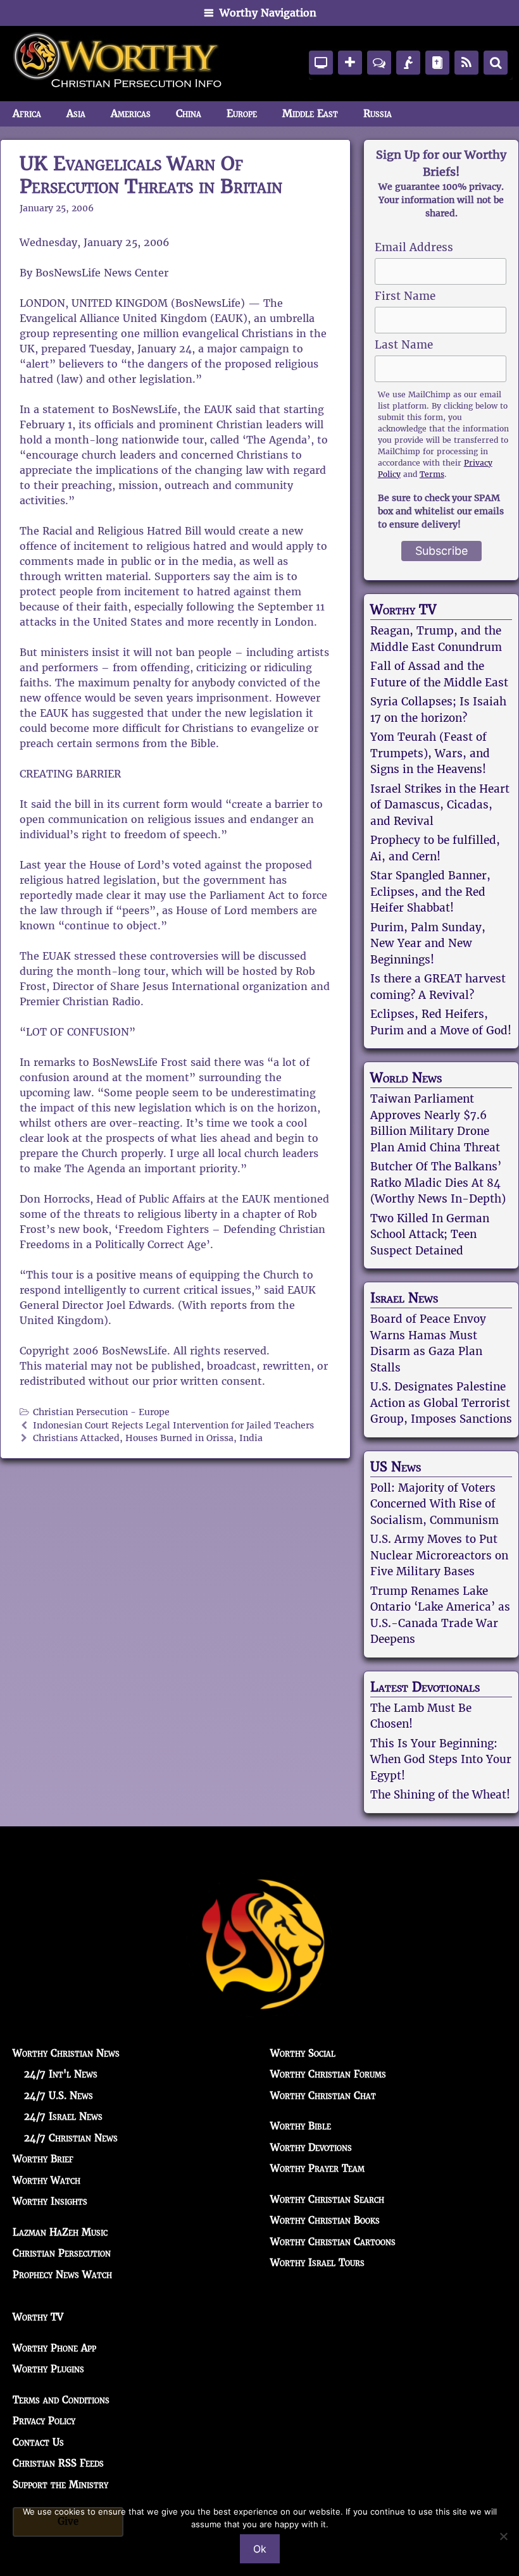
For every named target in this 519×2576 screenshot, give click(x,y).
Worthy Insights (50, 2201)
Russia (378, 114)
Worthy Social (303, 2053)
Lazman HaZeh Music (60, 2232)
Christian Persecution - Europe (101, 1412)
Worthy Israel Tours (317, 2263)
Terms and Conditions (61, 2400)
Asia (76, 114)
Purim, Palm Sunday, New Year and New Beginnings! (428, 944)
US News (396, 1467)
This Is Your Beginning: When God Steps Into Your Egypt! (441, 1760)
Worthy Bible (301, 2126)
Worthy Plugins (48, 2369)
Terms (432, 474)
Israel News (404, 1298)
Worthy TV (403, 610)
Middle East (310, 114)
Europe (242, 114)
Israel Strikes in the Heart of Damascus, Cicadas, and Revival (440, 805)
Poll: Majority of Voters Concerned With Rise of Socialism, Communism (435, 1504)
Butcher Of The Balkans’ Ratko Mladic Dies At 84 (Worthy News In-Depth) (438, 1183)
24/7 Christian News (71, 2138)
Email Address (414, 247)
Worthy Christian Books (325, 2220)
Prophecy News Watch (62, 2275)
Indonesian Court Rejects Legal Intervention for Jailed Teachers (173, 1426)
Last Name (404, 345)
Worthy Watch (47, 2180)
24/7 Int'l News (61, 2074)
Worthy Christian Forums (328, 2074)
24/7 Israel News (63, 2116)
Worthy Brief (43, 2159)
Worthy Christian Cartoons (333, 2242)
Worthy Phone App (54, 2348)
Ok (260, 2549)
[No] (503, 2536)
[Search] (496, 63)
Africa (27, 114)
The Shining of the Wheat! (440, 1795)
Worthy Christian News (66, 2053)
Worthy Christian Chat (323, 2096)
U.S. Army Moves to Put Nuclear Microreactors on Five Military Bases (439, 1555)
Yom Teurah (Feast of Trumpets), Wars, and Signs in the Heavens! (430, 753)
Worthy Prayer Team (317, 2168)
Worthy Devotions (311, 2147)
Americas (131, 114)
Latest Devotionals (425, 1687)
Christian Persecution (62, 2253)
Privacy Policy (44, 2421)
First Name (405, 296)
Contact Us (38, 2442)
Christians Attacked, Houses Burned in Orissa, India (148, 1438)
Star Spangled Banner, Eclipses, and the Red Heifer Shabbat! (430, 892)
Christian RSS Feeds (58, 2463)
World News (406, 1078)
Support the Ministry (60, 2485)
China (189, 114)
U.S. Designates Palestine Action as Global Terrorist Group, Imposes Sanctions (441, 1403)
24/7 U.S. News (59, 2096)
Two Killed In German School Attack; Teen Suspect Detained (430, 1235)
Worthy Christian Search (327, 2199)
